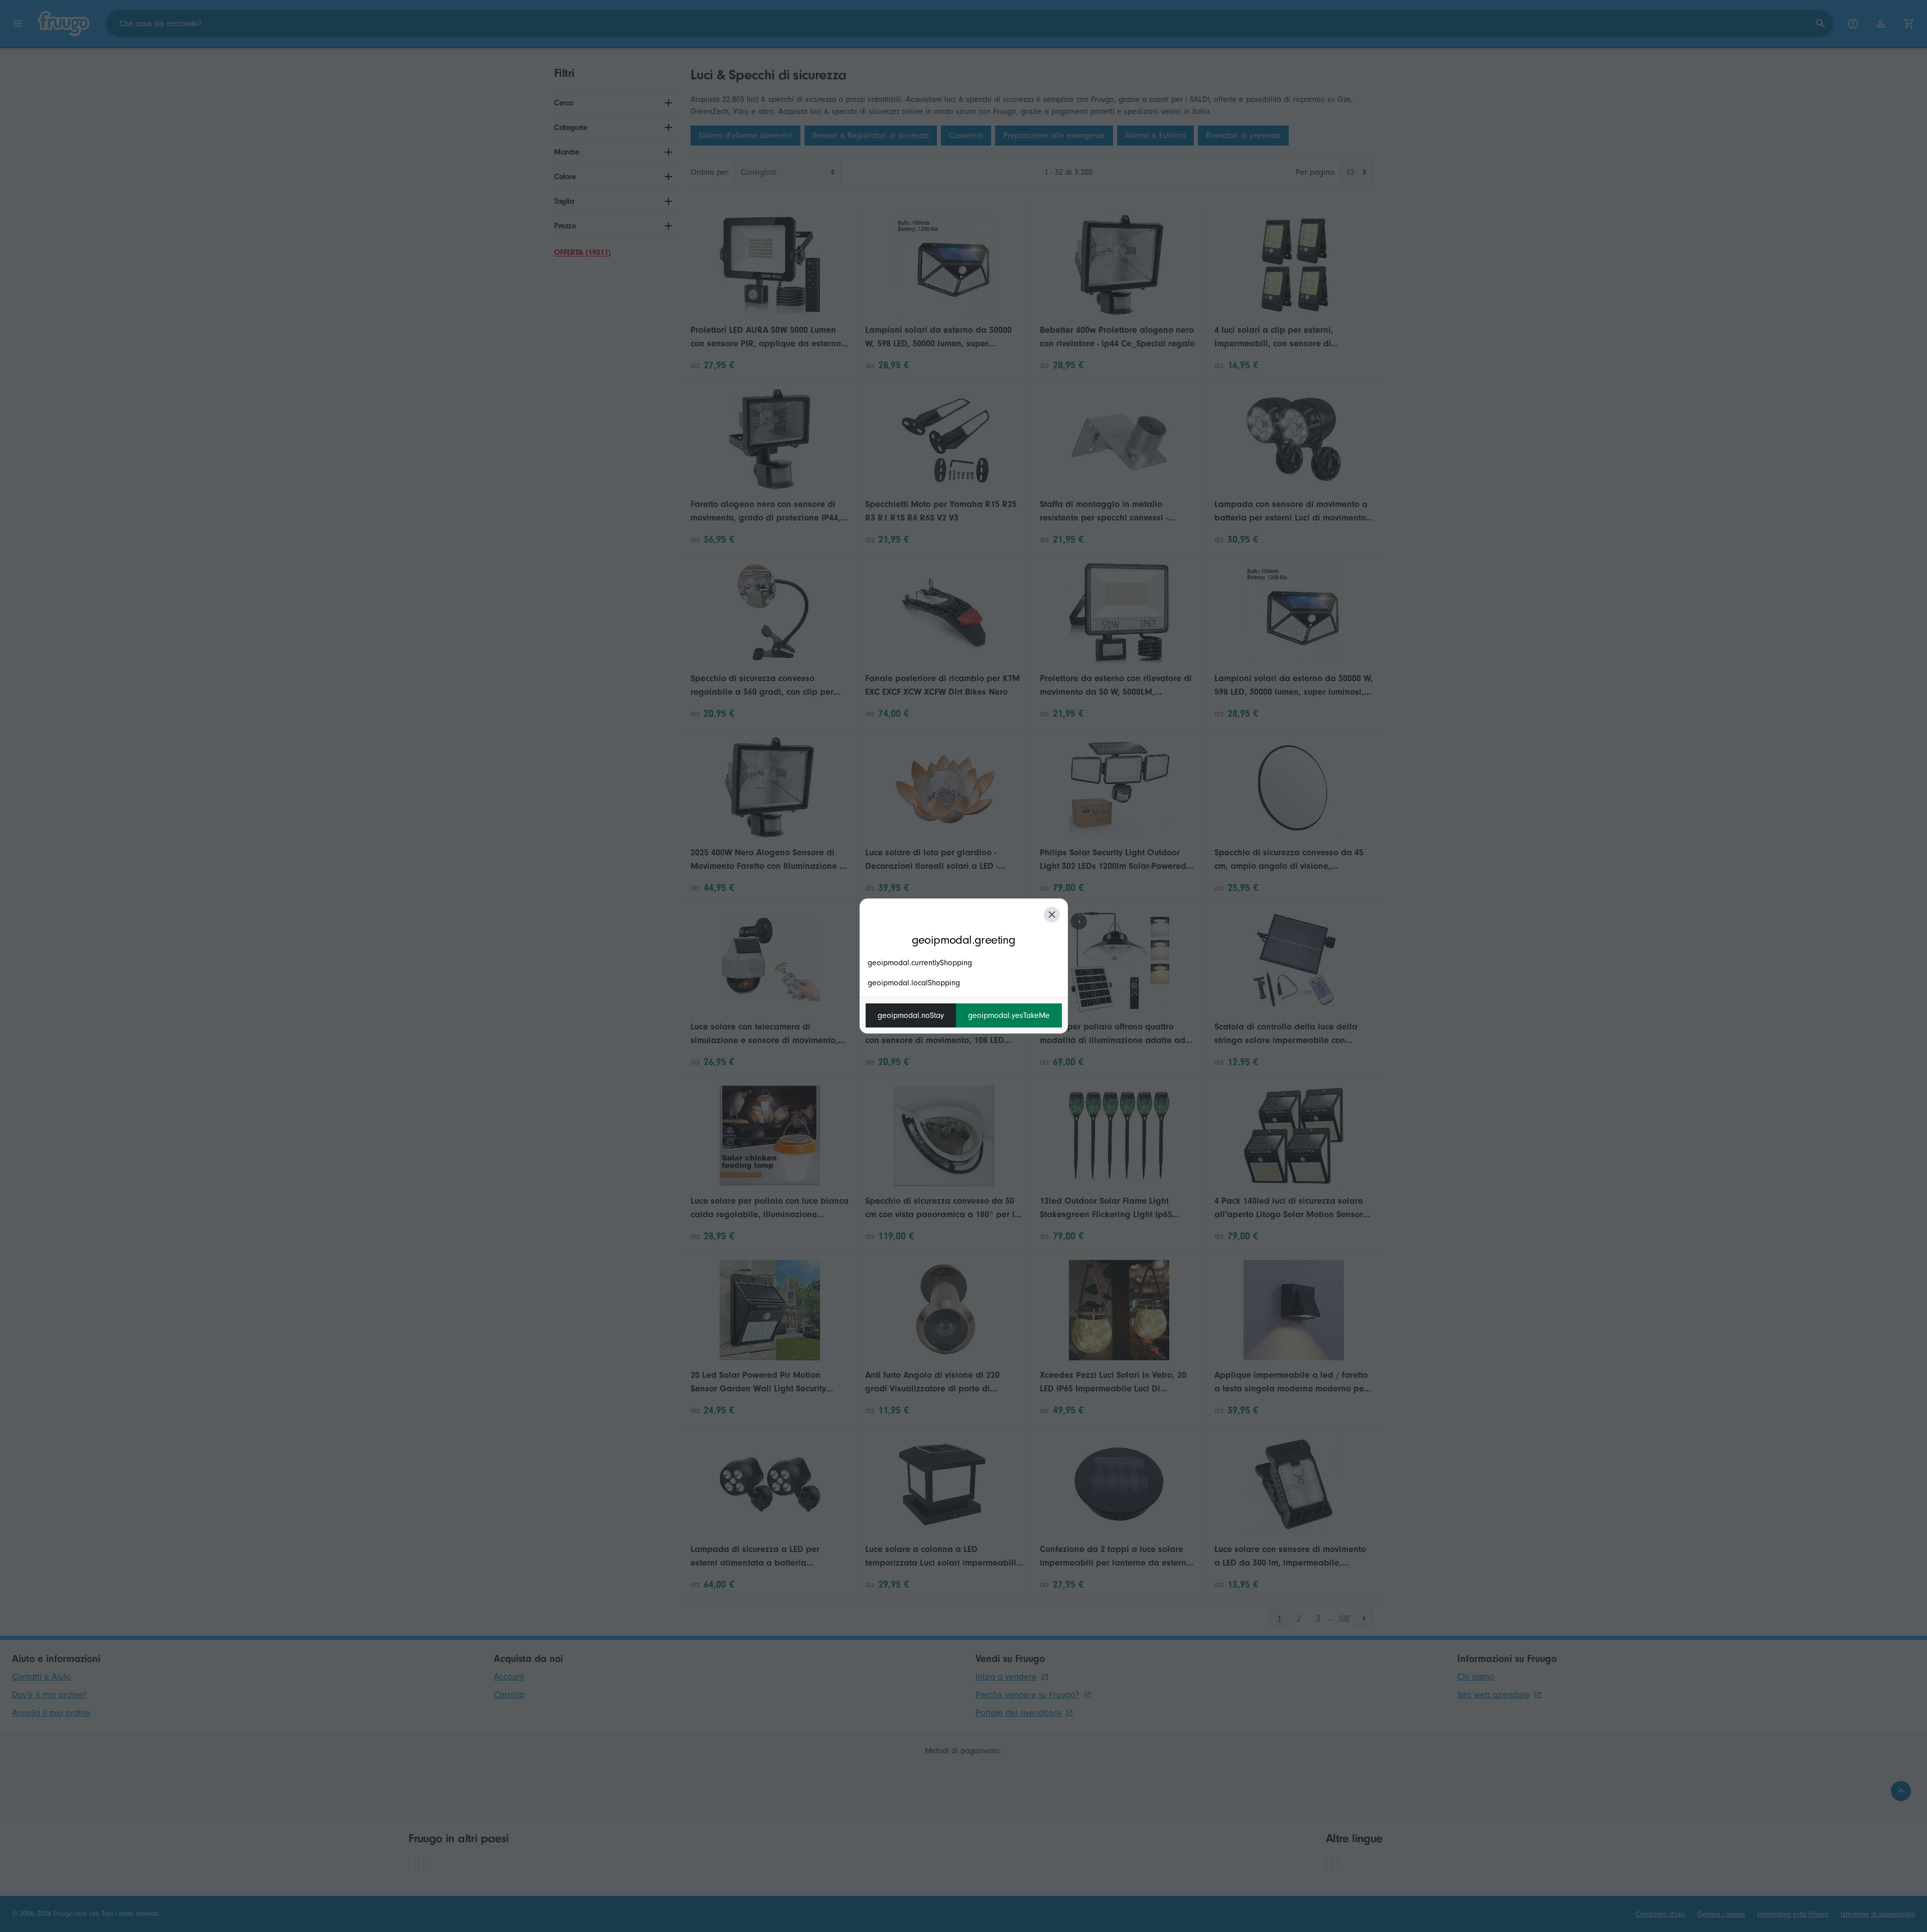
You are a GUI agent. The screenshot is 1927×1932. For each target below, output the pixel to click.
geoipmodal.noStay (911, 1015)
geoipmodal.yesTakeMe (1009, 1015)
